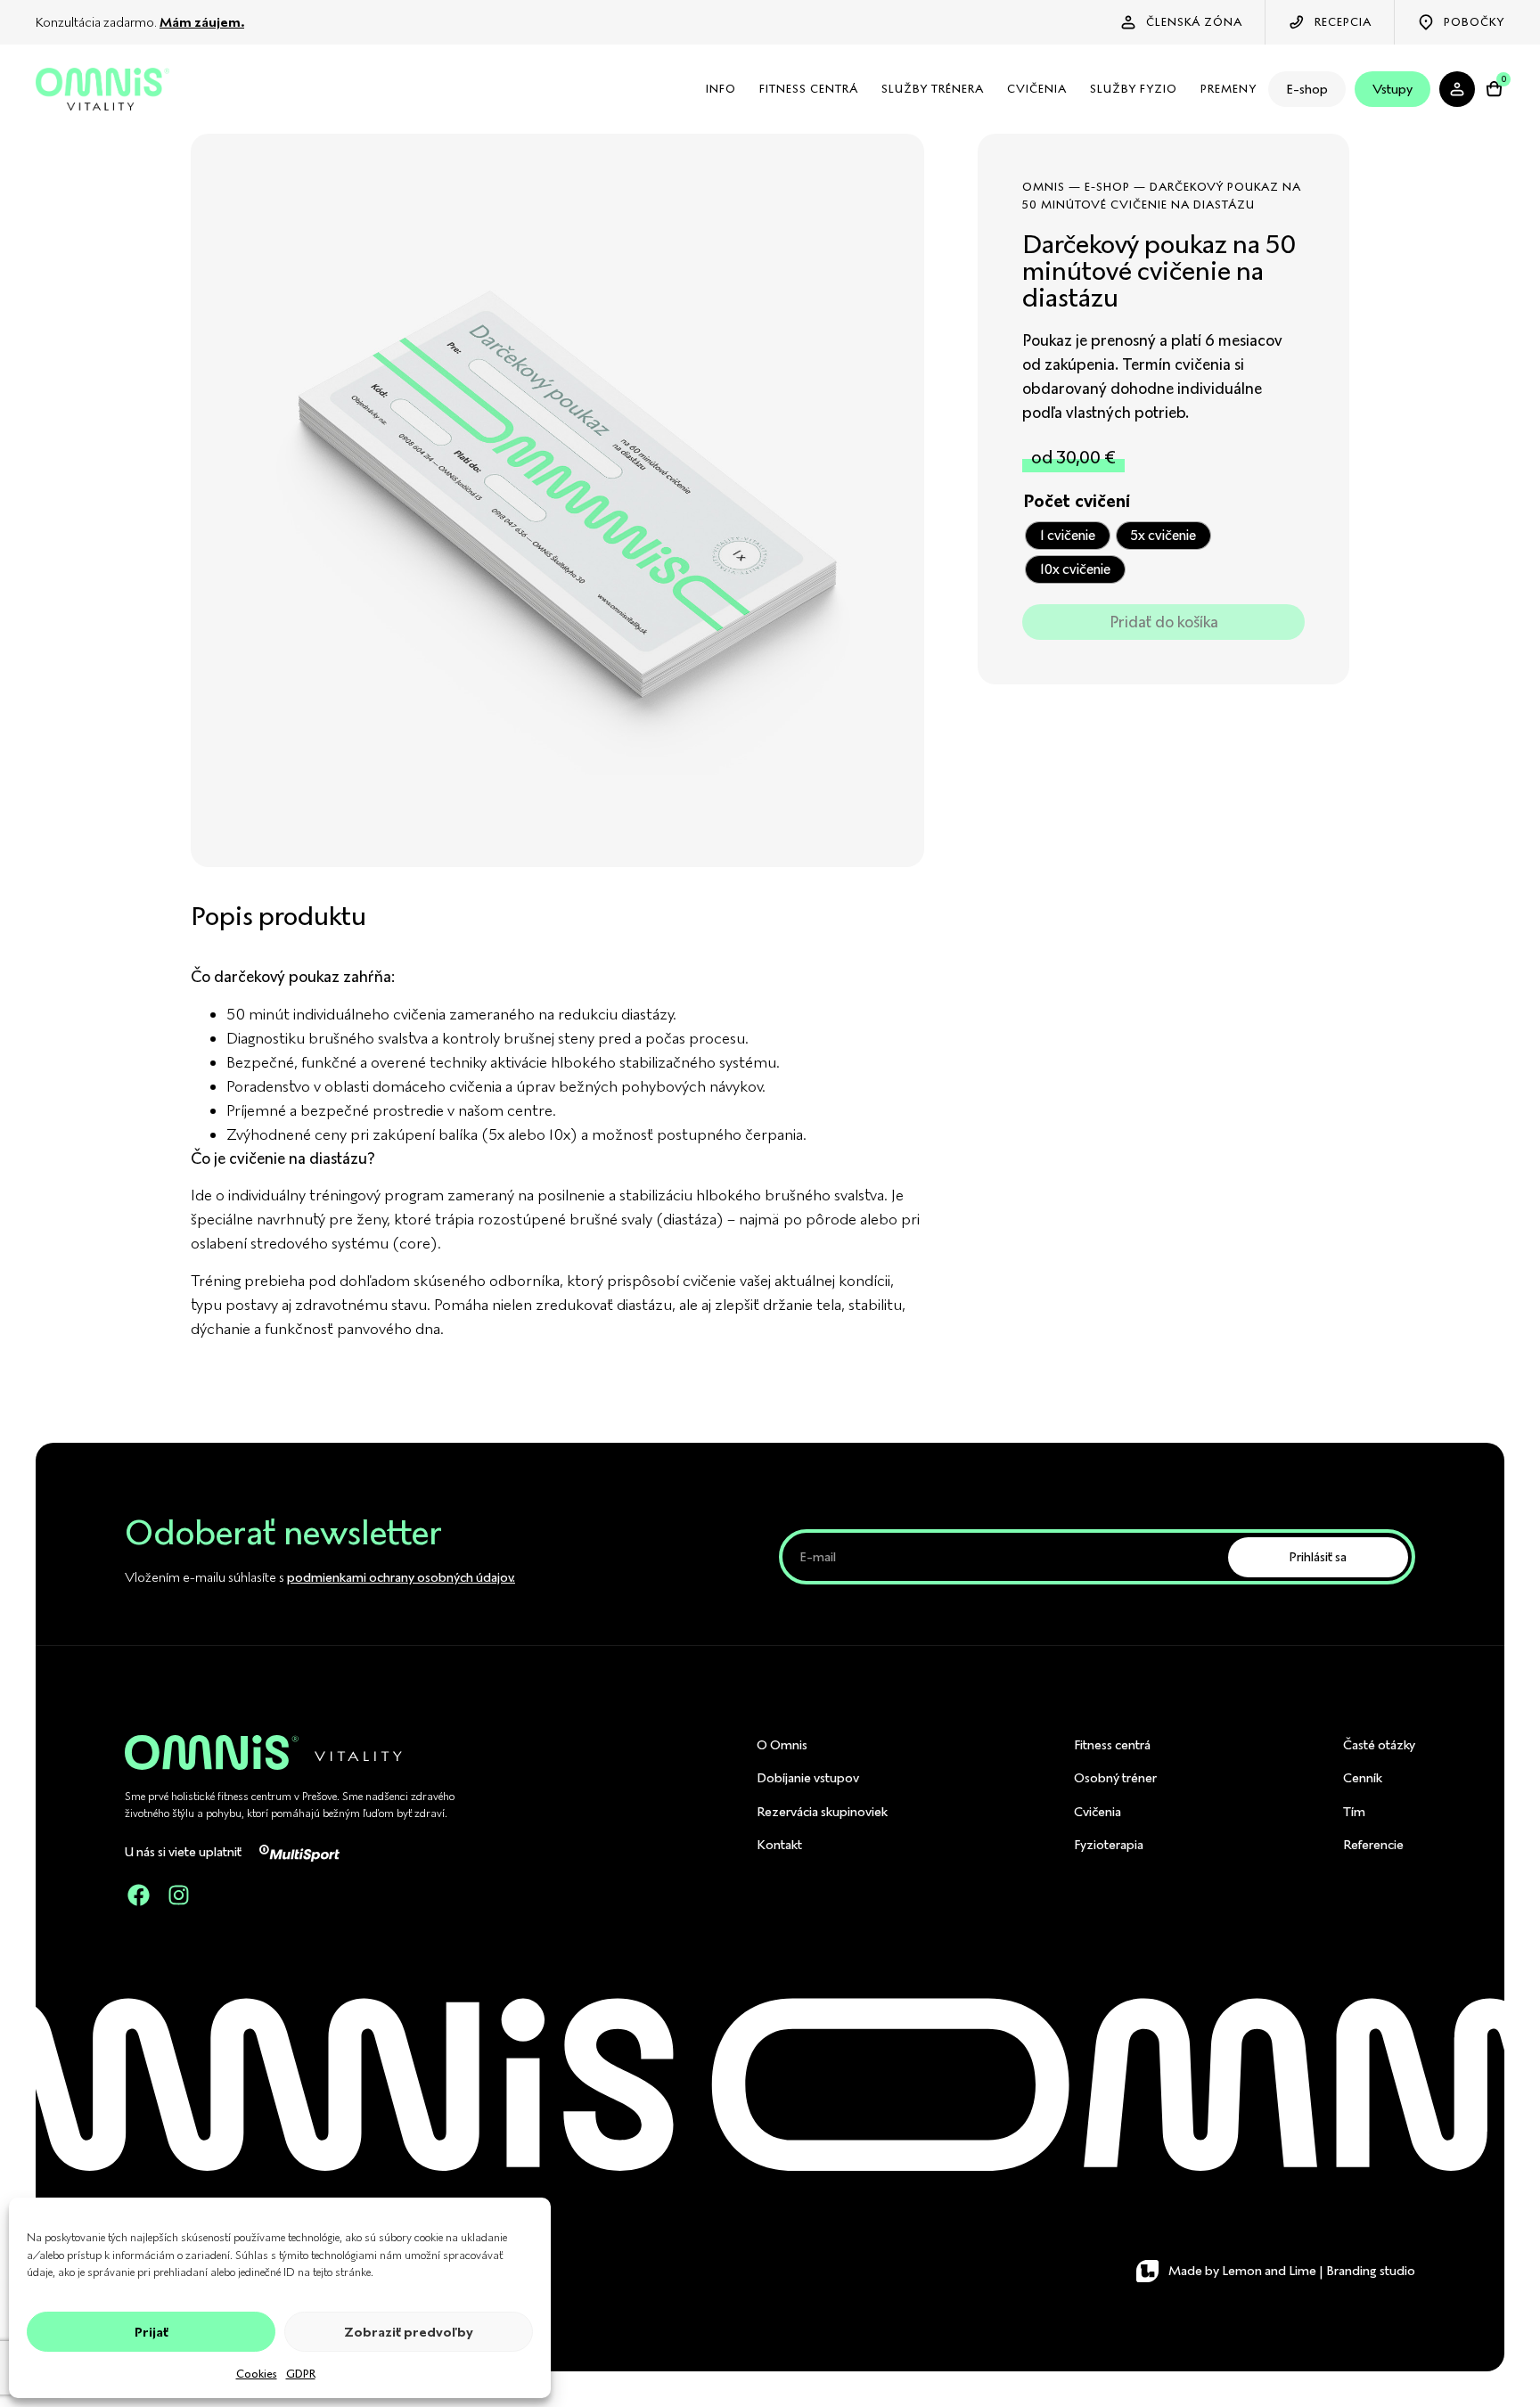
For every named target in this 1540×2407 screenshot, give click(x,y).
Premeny (1229, 89)
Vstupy (1393, 89)
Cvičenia (1037, 89)
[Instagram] (178, 1895)
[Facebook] (138, 1895)
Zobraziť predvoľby (409, 2332)
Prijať (152, 2332)
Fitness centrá (809, 89)
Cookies (257, 2374)
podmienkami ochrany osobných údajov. (401, 1577)
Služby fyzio (1134, 89)
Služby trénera (933, 89)
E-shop (1307, 89)
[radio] (1068, 536)
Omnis (1044, 187)
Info (721, 89)
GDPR (301, 2374)
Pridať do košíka (1164, 622)
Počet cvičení (1077, 502)
